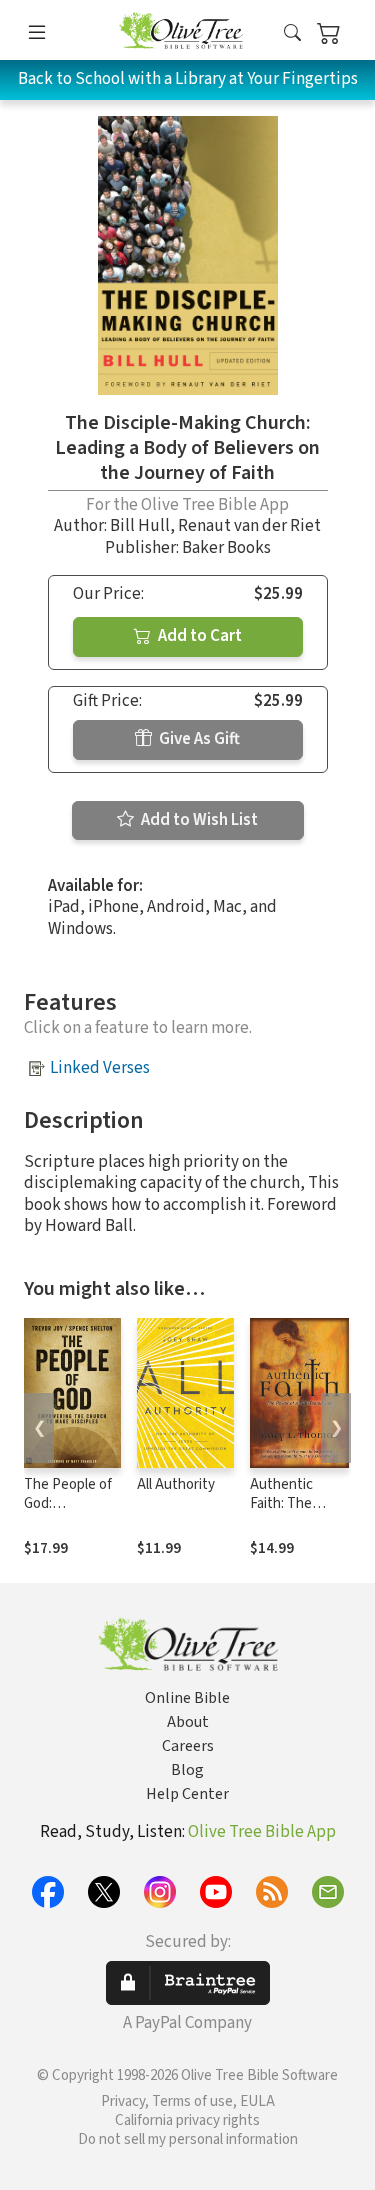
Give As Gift (198, 739)
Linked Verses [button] (100, 1068)
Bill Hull (140, 526)
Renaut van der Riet (249, 526)
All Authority (176, 1484)
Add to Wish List (198, 820)
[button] (292, 33)
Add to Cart (198, 636)
